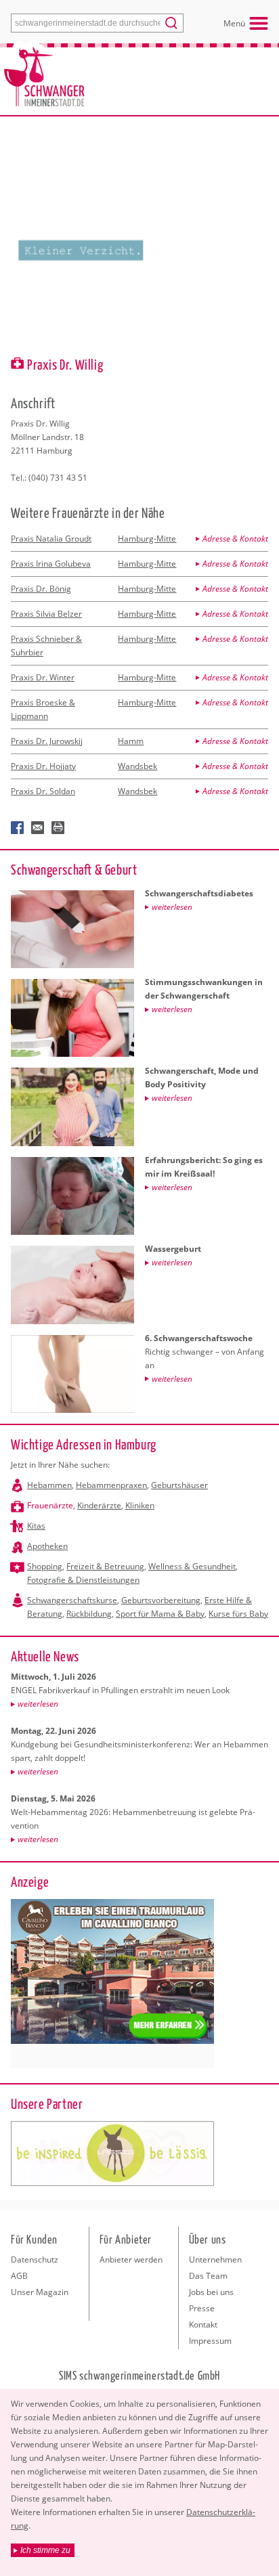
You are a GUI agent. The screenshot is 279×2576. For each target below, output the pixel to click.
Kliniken (140, 1505)
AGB (19, 2276)
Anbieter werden (131, 2260)
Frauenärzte (50, 1505)
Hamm (131, 741)
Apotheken (47, 1546)
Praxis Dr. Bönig (41, 589)
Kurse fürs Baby (238, 1614)
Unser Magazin (40, 2292)
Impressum (210, 2341)
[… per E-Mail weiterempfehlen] (38, 828)
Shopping (45, 1566)
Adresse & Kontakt (235, 539)
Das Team (208, 2276)
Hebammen (49, 1485)
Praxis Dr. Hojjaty (43, 766)
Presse (202, 2308)
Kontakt (203, 2324)
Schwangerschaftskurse (72, 1600)
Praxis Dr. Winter (43, 677)
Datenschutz (35, 2260)
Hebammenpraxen (111, 1485)
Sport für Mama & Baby (160, 1614)
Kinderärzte (99, 1505)
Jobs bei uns (211, 2292)
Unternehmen (215, 2260)
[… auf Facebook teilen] (18, 828)
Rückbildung (89, 1614)
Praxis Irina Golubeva (51, 564)
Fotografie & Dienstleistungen (83, 1580)
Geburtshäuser (179, 1485)
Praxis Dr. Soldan (43, 791)
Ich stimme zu (45, 2550)
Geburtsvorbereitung (161, 1600)
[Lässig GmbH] (112, 2154)
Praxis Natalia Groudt (51, 539)
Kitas (36, 1526)
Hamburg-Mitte (147, 539)
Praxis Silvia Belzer (46, 614)
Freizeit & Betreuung (105, 1566)
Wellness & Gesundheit (192, 1566)
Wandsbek (137, 766)
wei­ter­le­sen (38, 1704)
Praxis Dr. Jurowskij (47, 741)
